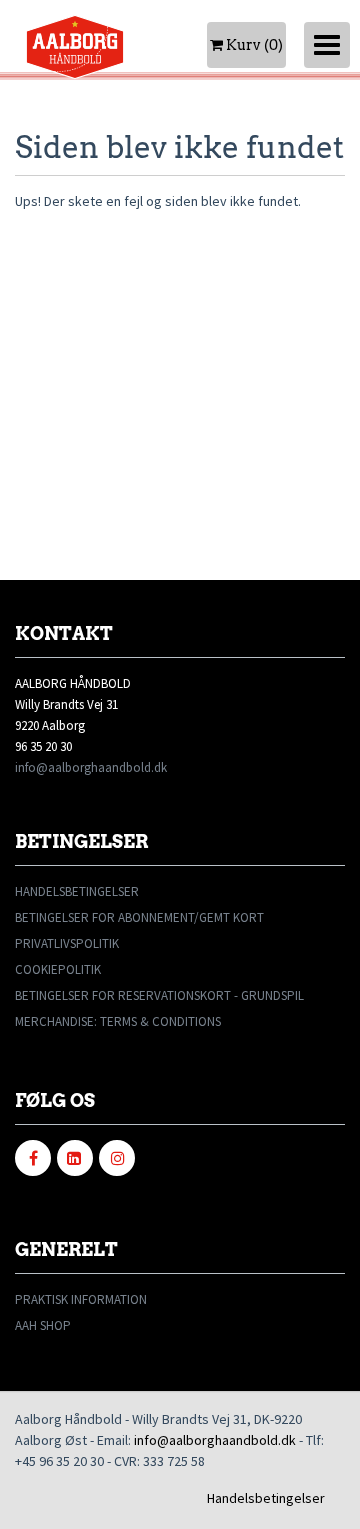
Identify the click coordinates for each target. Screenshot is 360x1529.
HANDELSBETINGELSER (77, 891)
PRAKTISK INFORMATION (81, 1299)
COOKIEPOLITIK (58, 969)
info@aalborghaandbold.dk (91, 767)
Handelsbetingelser (266, 1498)
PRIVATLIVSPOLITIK (67, 943)
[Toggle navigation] (327, 45)
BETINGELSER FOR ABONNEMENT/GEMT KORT (139, 917)
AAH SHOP (43, 1325)
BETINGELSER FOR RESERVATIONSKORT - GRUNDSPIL (159, 995)
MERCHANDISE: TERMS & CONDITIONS (118, 1021)
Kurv (253, 45)
